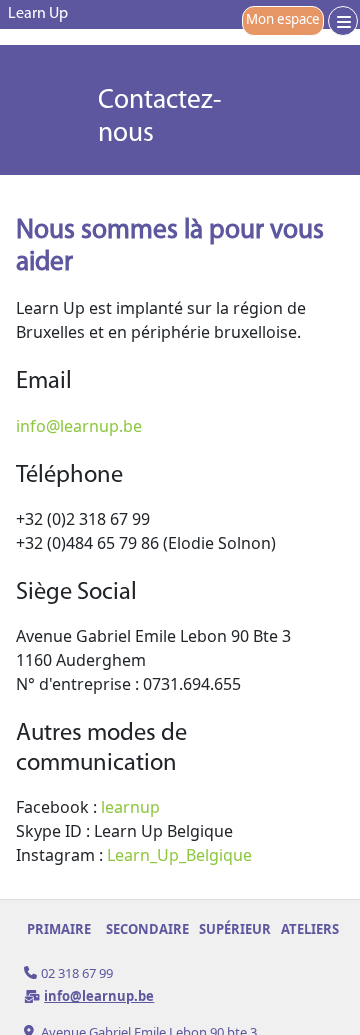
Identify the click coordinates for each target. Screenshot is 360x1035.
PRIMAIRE (59, 929)
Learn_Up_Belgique (179, 855)
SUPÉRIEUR (235, 929)
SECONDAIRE (147, 929)
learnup (130, 807)
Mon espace (283, 19)
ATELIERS (310, 929)
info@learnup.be (79, 426)
